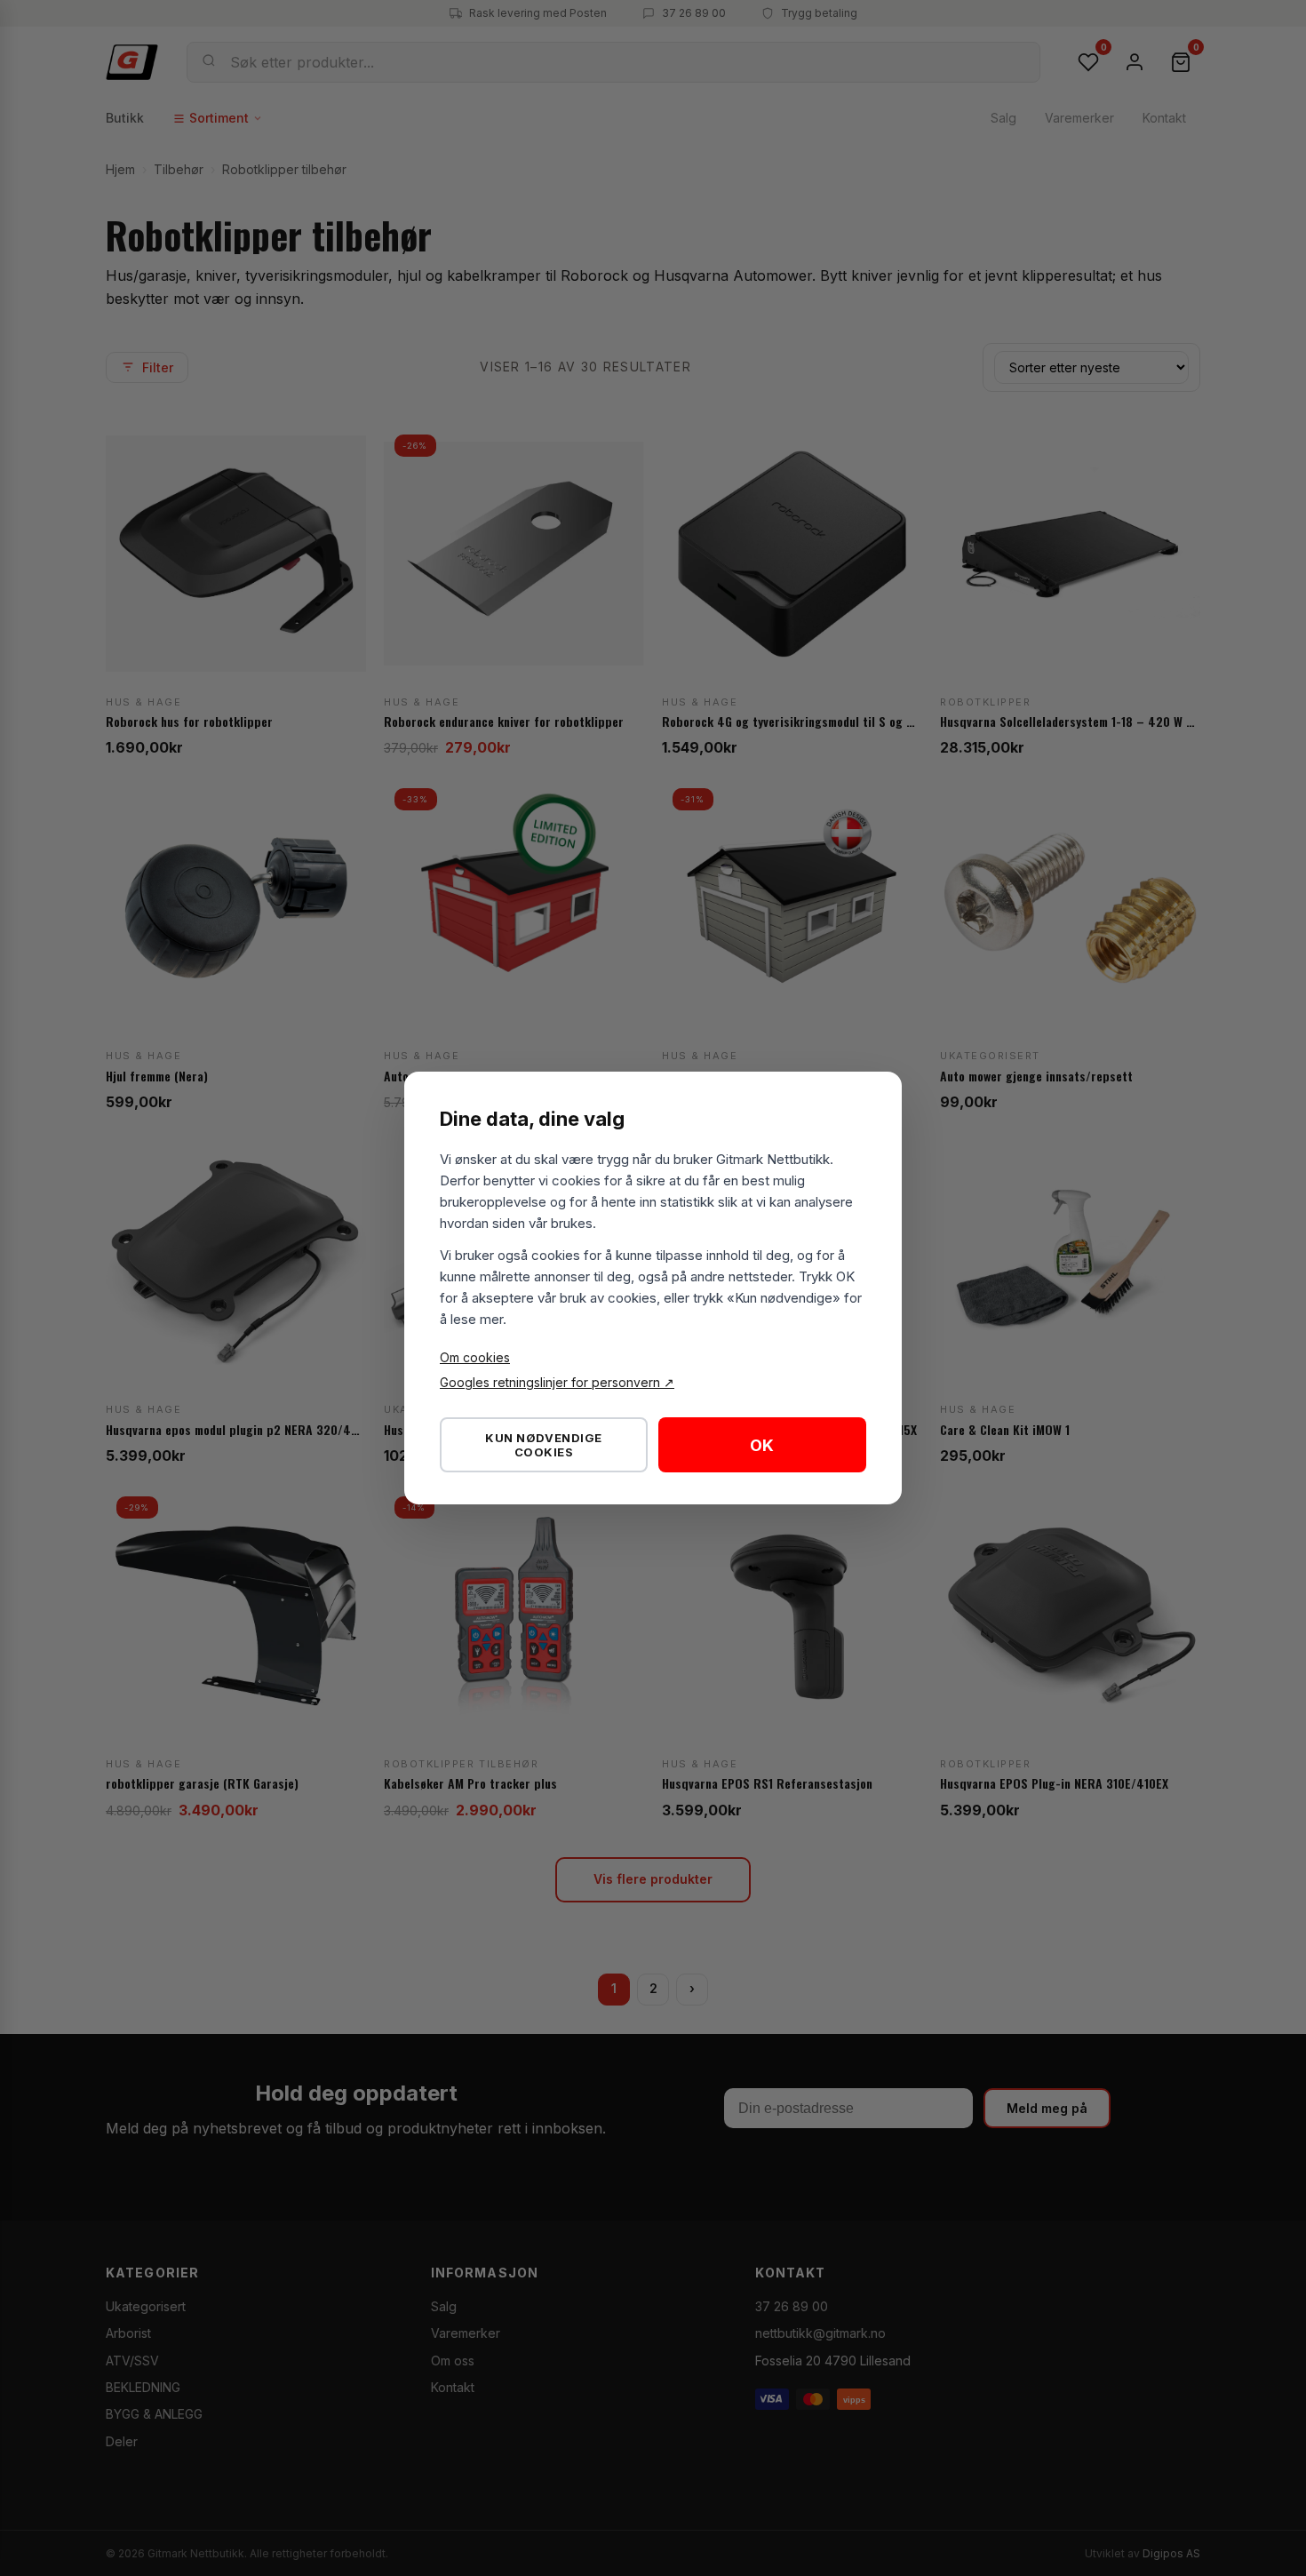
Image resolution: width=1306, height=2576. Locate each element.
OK (762, 1445)
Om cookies (475, 1357)
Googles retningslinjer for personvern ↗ (557, 1382)
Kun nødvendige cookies (543, 1445)
